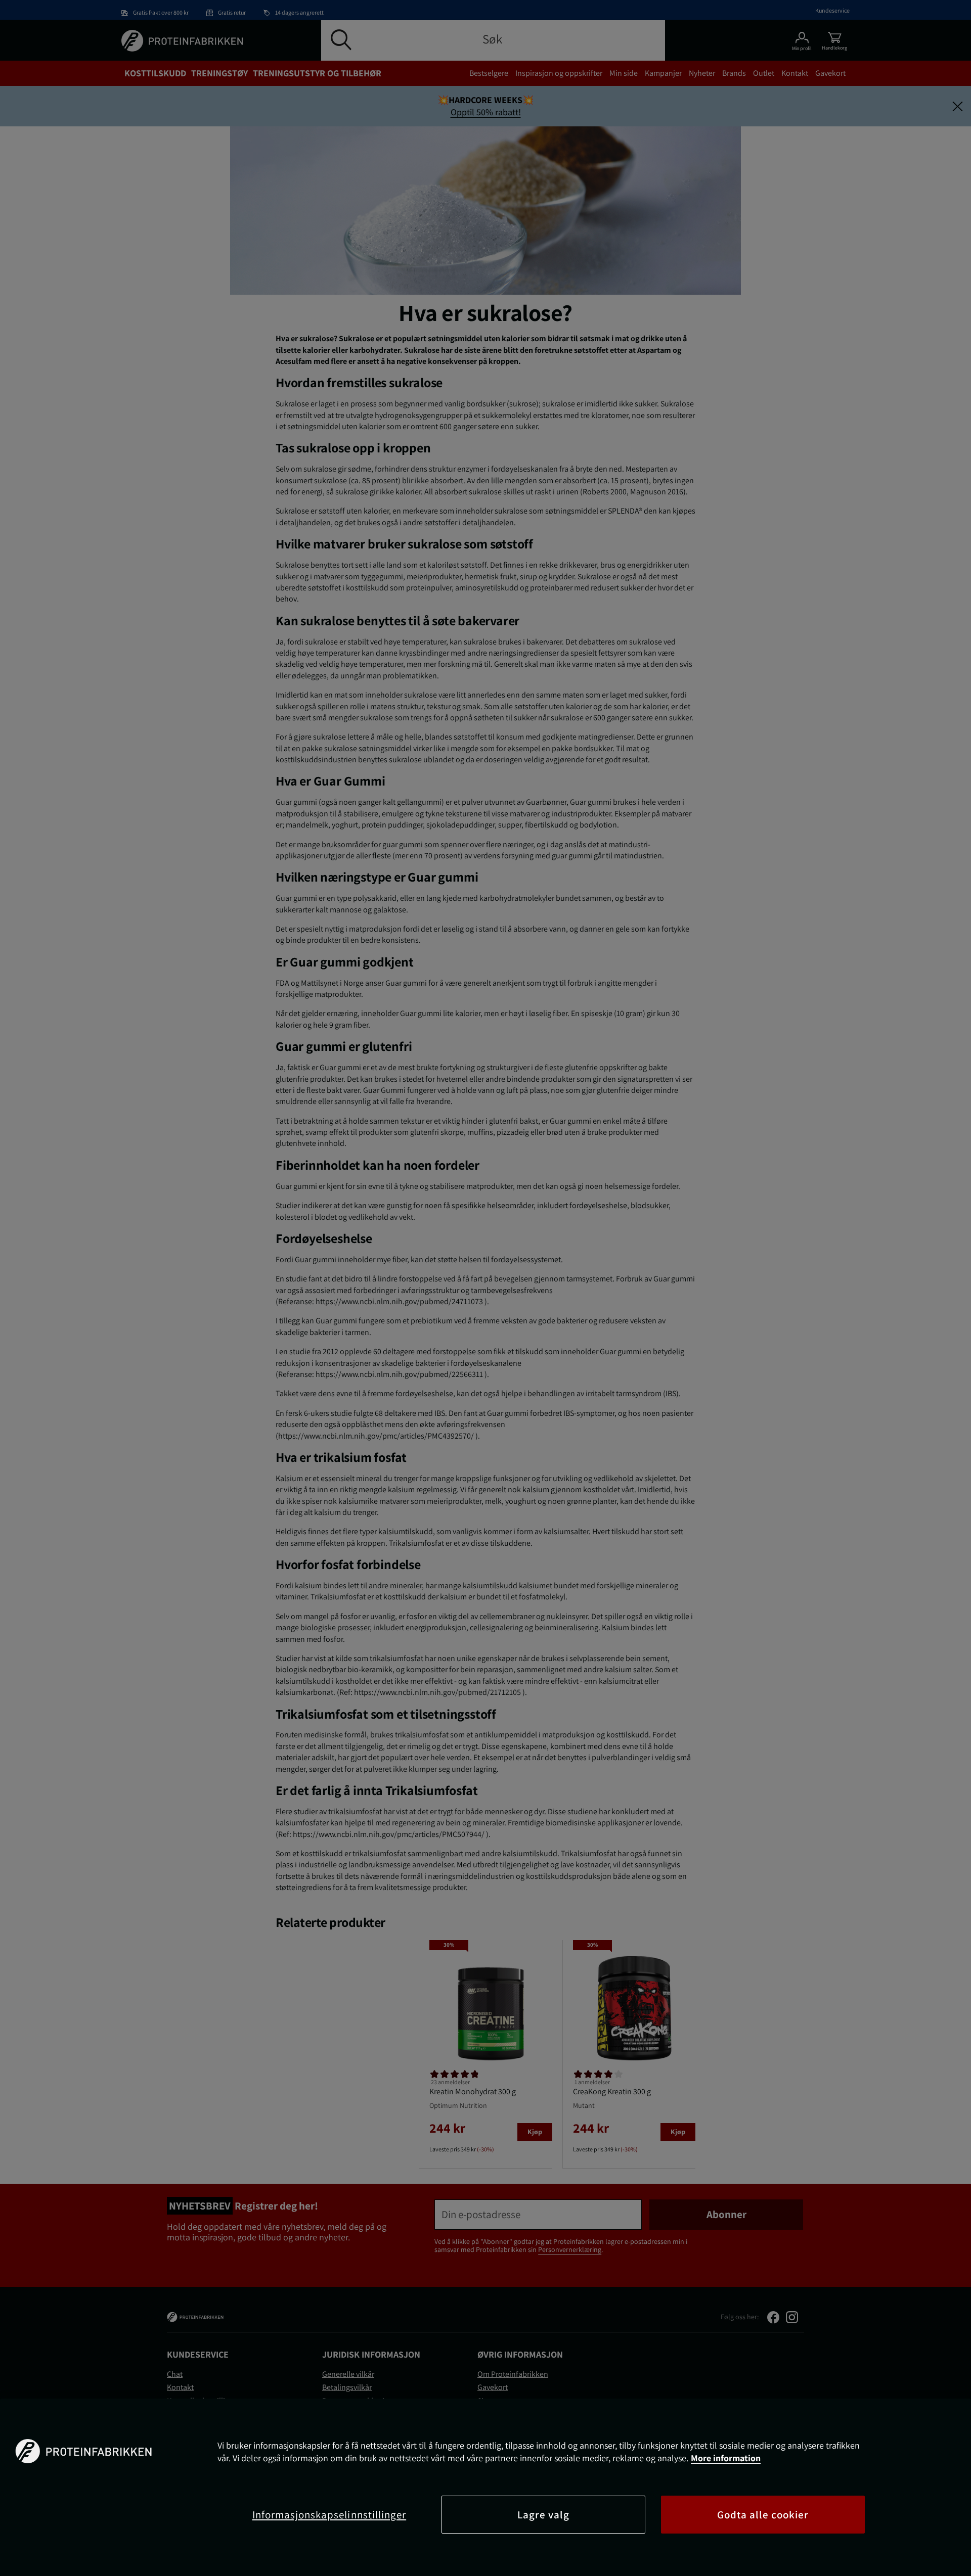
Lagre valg (544, 2515)
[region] (485, 2487)
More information (726, 2458)
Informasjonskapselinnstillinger (329, 2515)
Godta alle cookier (763, 2515)
